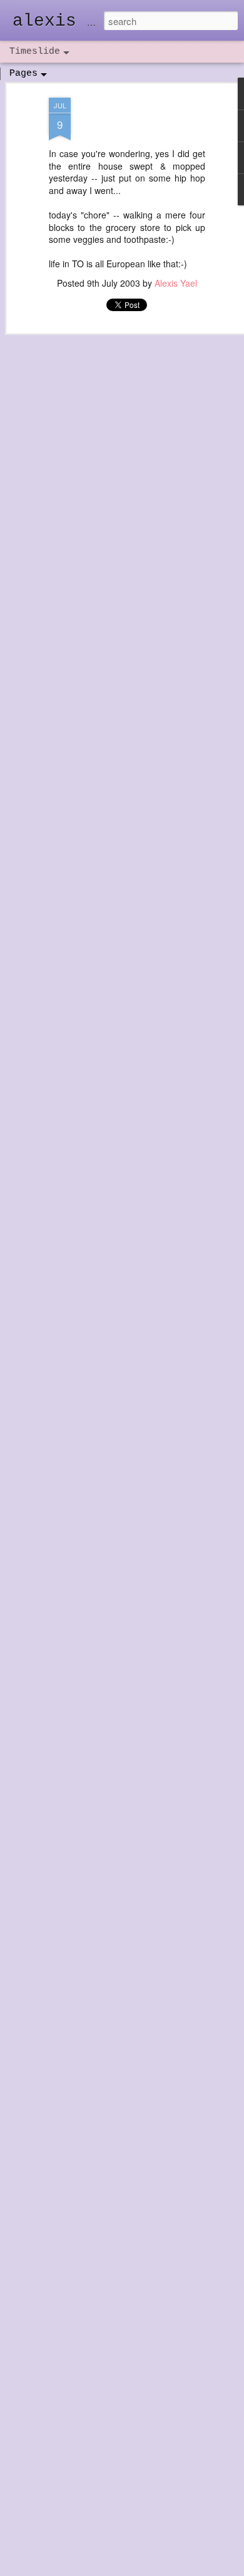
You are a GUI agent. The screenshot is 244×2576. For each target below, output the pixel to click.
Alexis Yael (176, 283)
